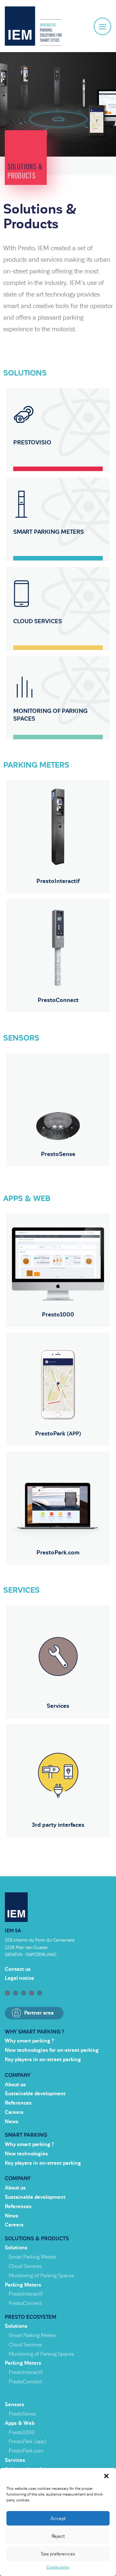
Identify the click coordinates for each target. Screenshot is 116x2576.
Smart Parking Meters (32, 2257)
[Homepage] (33, 26)
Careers (14, 2112)
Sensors (15, 2405)
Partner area (39, 2013)
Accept (58, 2518)
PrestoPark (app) (28, 2442)
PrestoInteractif (26, 2294)
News (12, 2122)
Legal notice (19, 1978)
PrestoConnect (25, 2303)
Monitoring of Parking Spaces (41, 2276)
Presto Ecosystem (31, 2317)
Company (18, 2075)
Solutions (16, 2248)
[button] (106, 2476)
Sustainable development (35, 2094)
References (18, 2103)
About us (15, 2085)
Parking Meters (23, 2285)
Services (15, 2460)
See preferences (58, 2554)
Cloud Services (25, 2266)
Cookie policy (58, 2567)
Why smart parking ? (34, 2032)
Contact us (18, 1969)
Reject (58, 2536)
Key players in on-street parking (43, 2060)
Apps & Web (20, 2423)
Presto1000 (22, 2433)
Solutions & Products (37, 2239)
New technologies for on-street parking (52, 2050)
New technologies (26, 2154)
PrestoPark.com (26, 2451)
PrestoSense (22, 2414)
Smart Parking (26, 2135)
